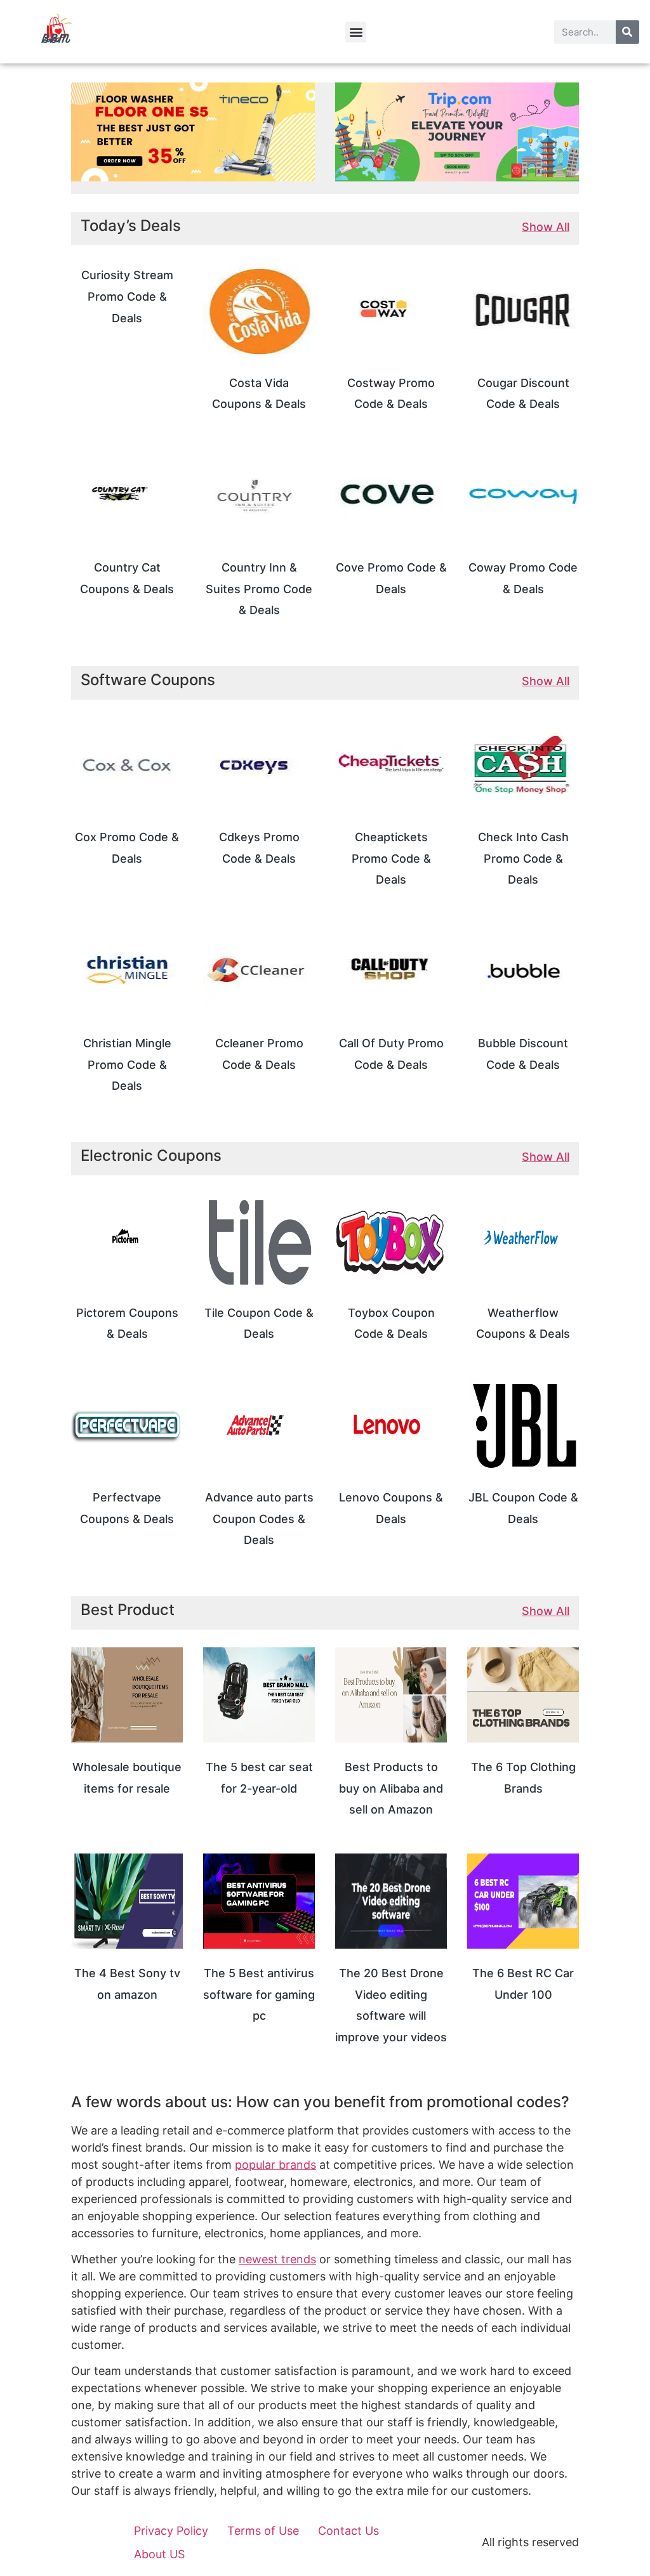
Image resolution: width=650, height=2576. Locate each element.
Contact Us (348, 2531)
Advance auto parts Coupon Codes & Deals (259, 1519)
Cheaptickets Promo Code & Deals (391, 858)
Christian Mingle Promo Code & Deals (127, 1064)
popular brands (275, 2165)
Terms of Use (263, 2531)
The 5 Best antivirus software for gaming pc (259, 1994)
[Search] (627, 32)
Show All (546, 227)
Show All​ (546, 1611)
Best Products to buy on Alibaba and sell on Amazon (391, 1788)
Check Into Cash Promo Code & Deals (523, 858)
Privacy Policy (171, 2531)
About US (159, 2554)
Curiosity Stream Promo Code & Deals (127, 296)
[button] (356, 32)
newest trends (277, 2259)
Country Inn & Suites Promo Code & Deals (259, 589)
